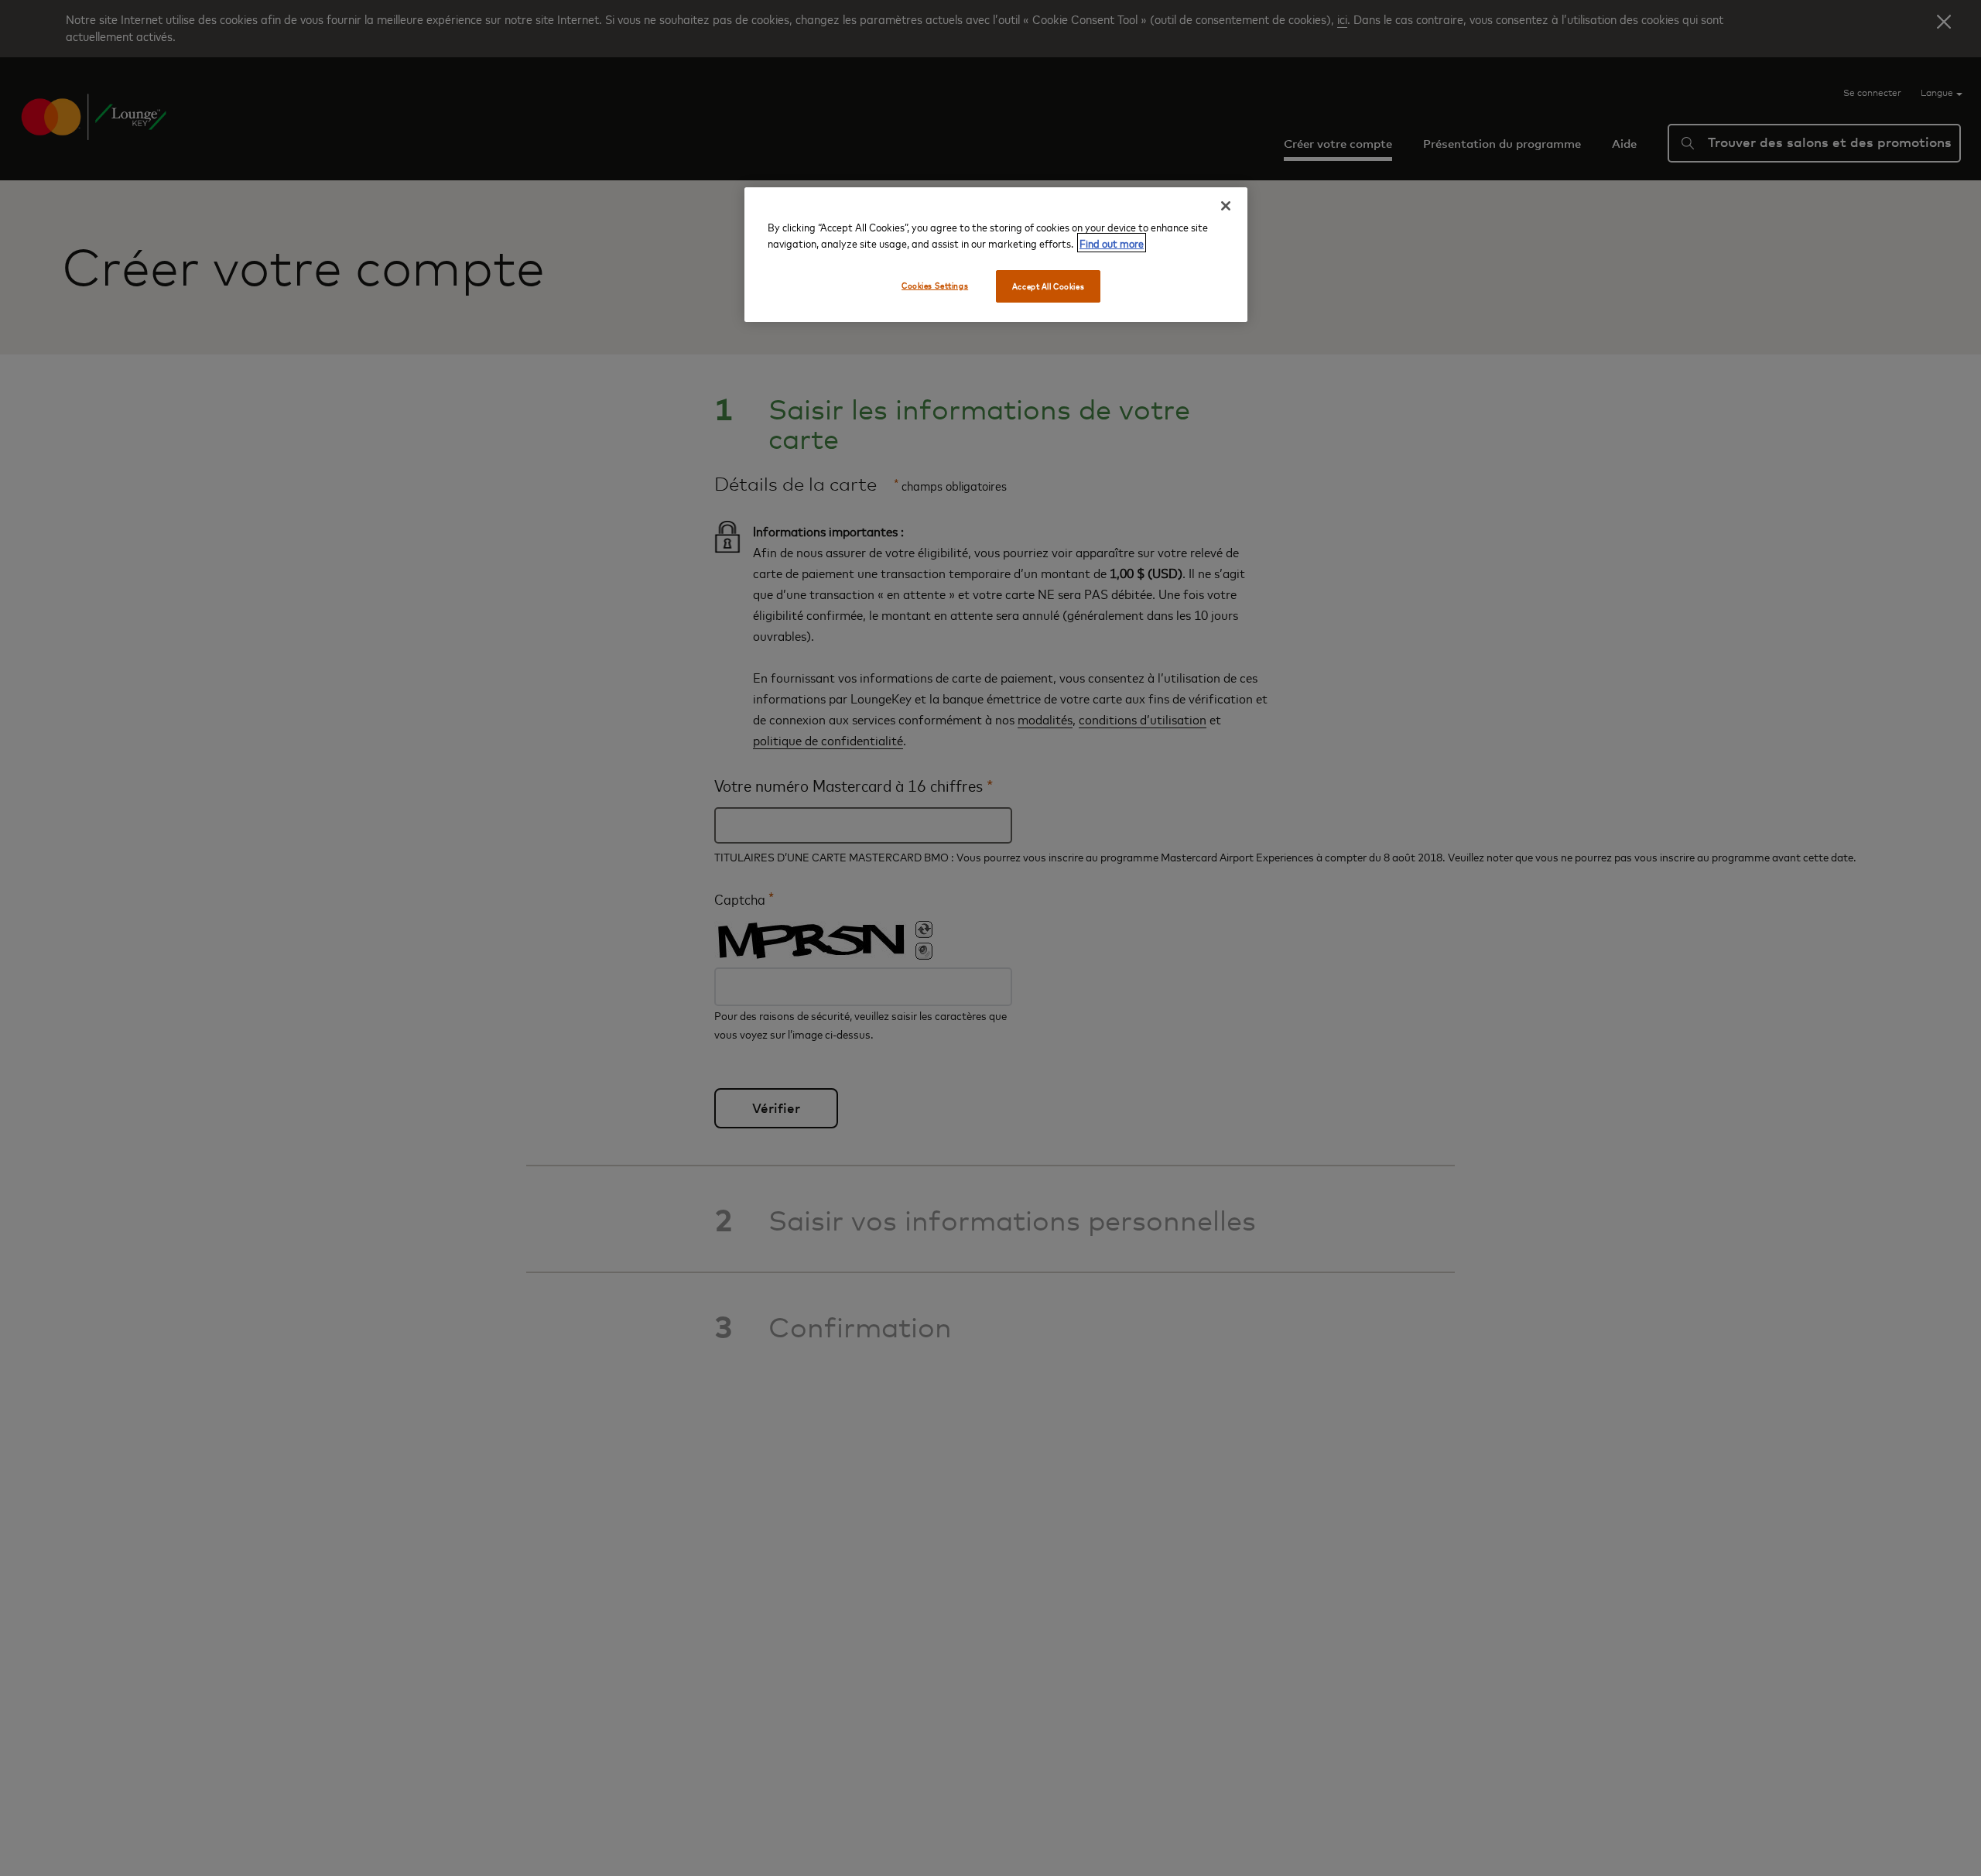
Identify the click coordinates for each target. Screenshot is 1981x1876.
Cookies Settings (935, 285)
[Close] (1226, 206)
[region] (996, 255)
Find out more (1112, 243)
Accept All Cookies (1048, 286)
